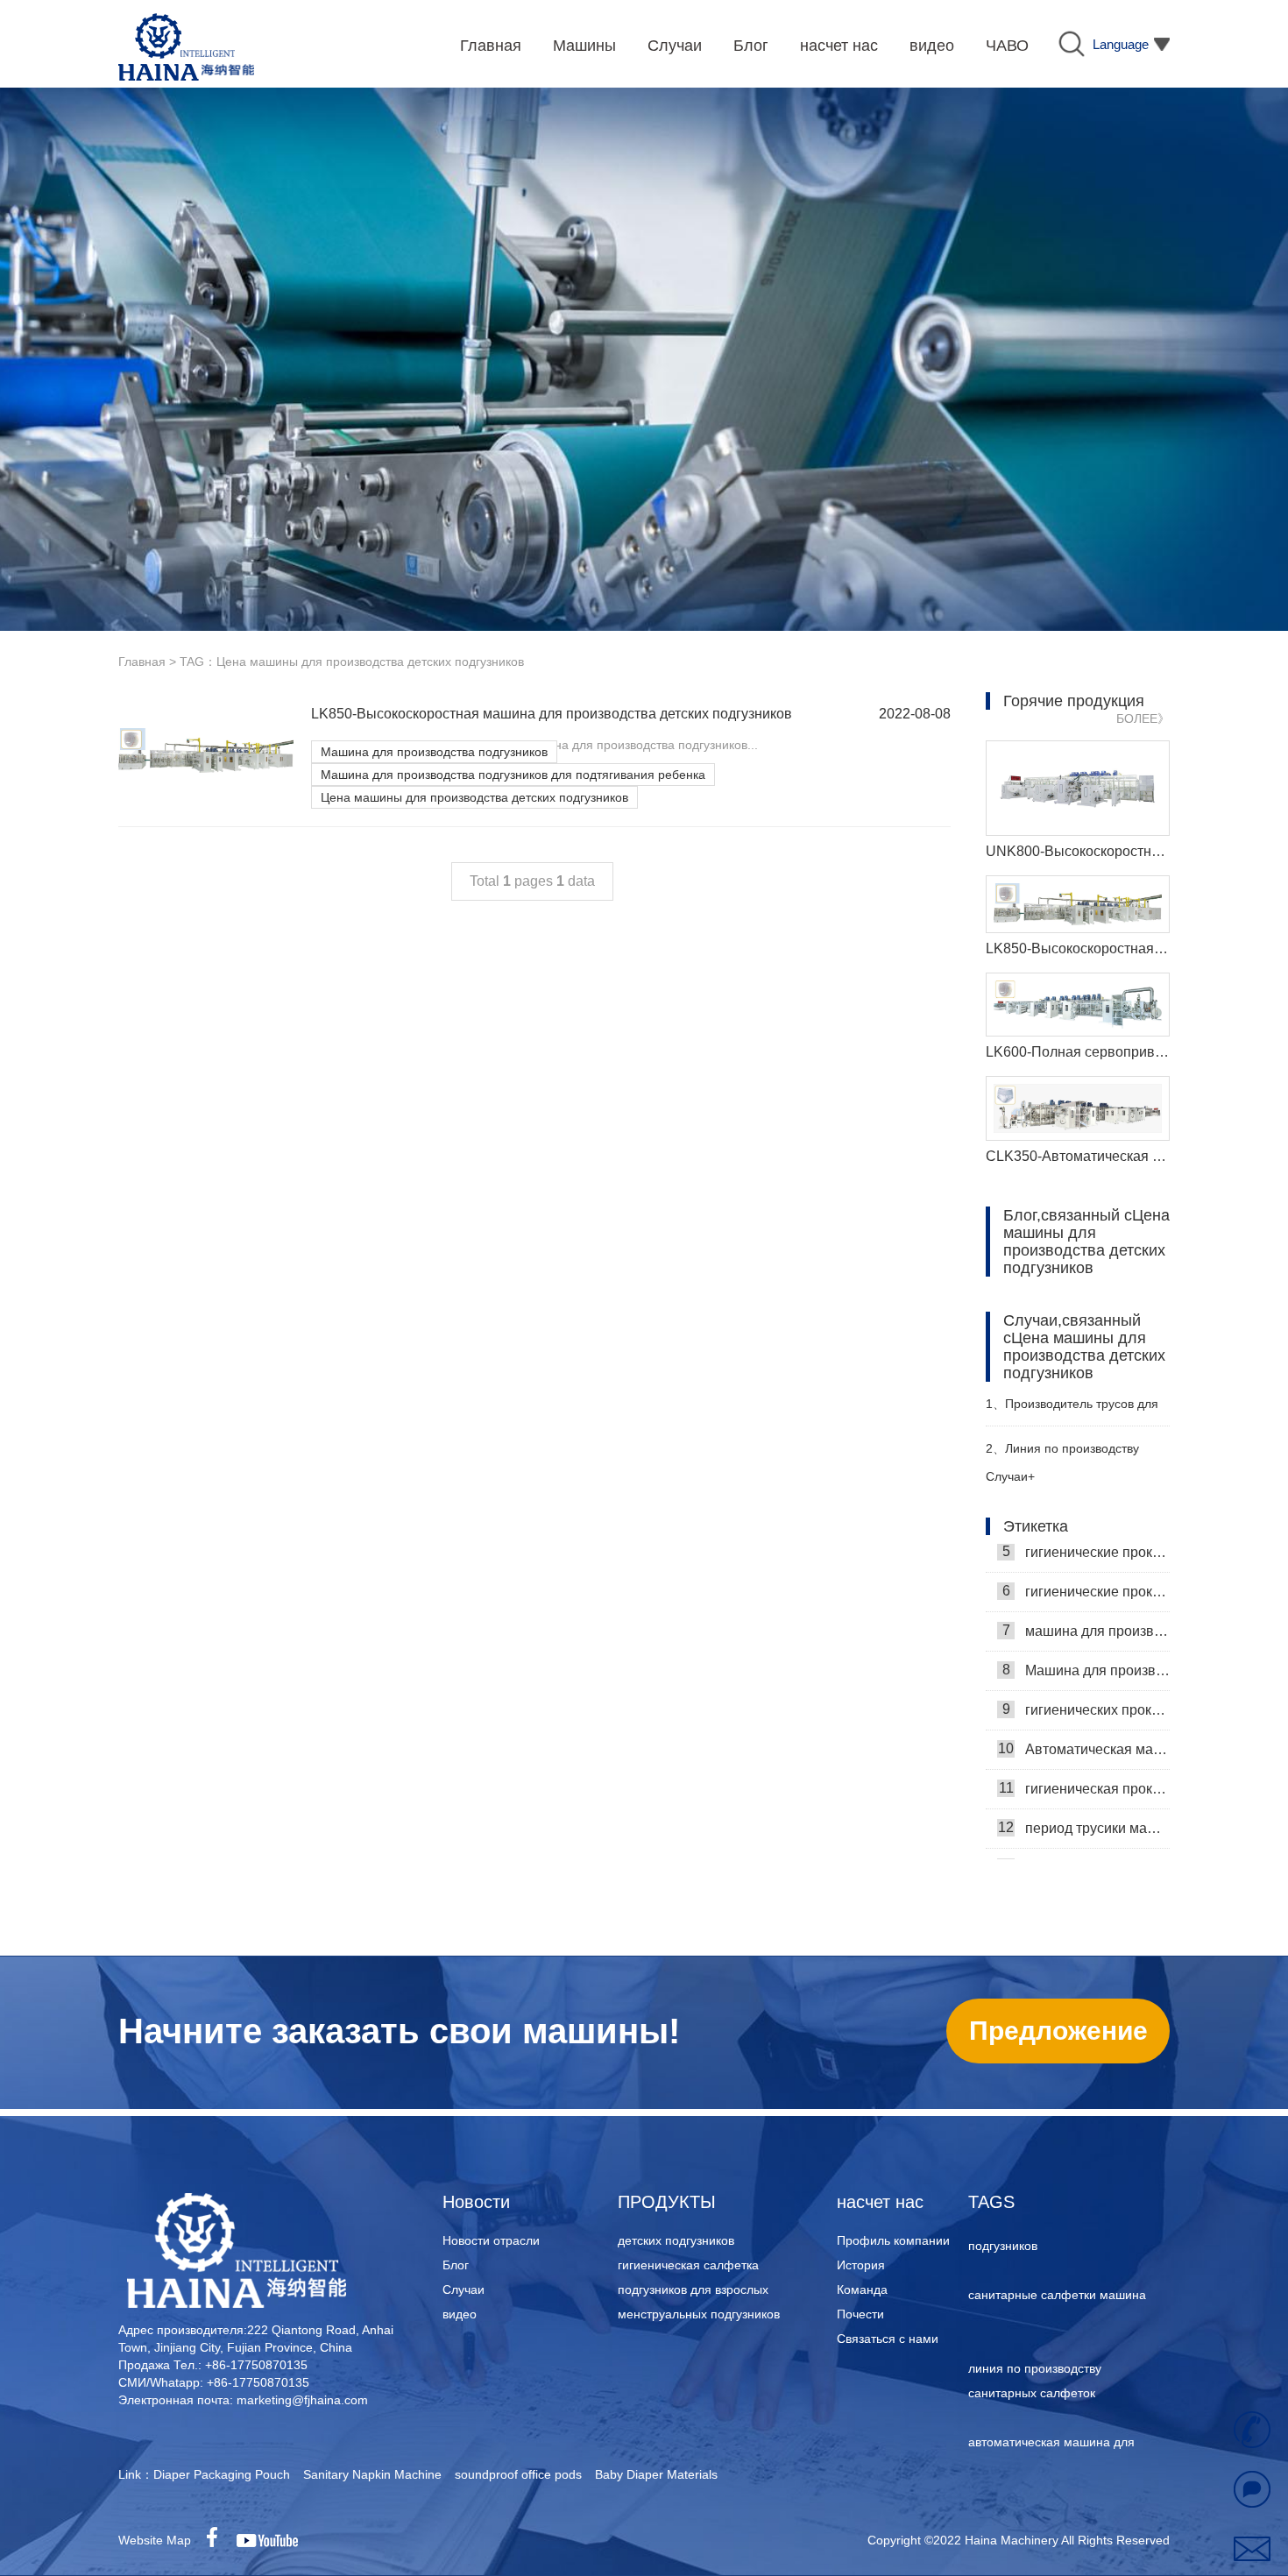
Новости (476, 2202)
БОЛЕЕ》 (1143, 718)
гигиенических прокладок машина (1086, 1678)
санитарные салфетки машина (1057, 2261)
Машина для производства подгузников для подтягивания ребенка (513, 775)
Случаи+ (1010, 1476)
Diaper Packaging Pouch (222, 2474)
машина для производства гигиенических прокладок (1086, 1599)
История (861, 2265)
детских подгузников (676, 2240)
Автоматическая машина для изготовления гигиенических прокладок (1084, 1717)
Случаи (464, 2289)
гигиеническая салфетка (688, 2265)
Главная (142, 662)
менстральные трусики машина (1084, 1836)
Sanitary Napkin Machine (372, 2474)
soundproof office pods (518, 2474)
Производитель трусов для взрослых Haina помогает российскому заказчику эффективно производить (1072, 1411)
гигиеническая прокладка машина (1084, 1757)
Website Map (155, 2540)
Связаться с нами (888, 2339)
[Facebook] (218, 2540)
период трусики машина (1084, 1796)
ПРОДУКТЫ (667, 2202)
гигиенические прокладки (1086, 1560)
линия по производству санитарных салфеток (1035, 2347)
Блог (456, 2265)
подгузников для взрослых (693, 2289)
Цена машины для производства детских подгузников (474, 797)
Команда (862, 2289)
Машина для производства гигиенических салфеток (1086, 1638)
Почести (860, 2314)
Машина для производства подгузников (434, 752)
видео (460, 2314)
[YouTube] (273, 2540)
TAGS (991, 2202)
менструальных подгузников (699, 2314)
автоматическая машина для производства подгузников (1051, 2421)
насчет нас (880, 2202)
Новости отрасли (491, 2240)
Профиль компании (893, 2240)
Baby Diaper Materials (656, 2474)
